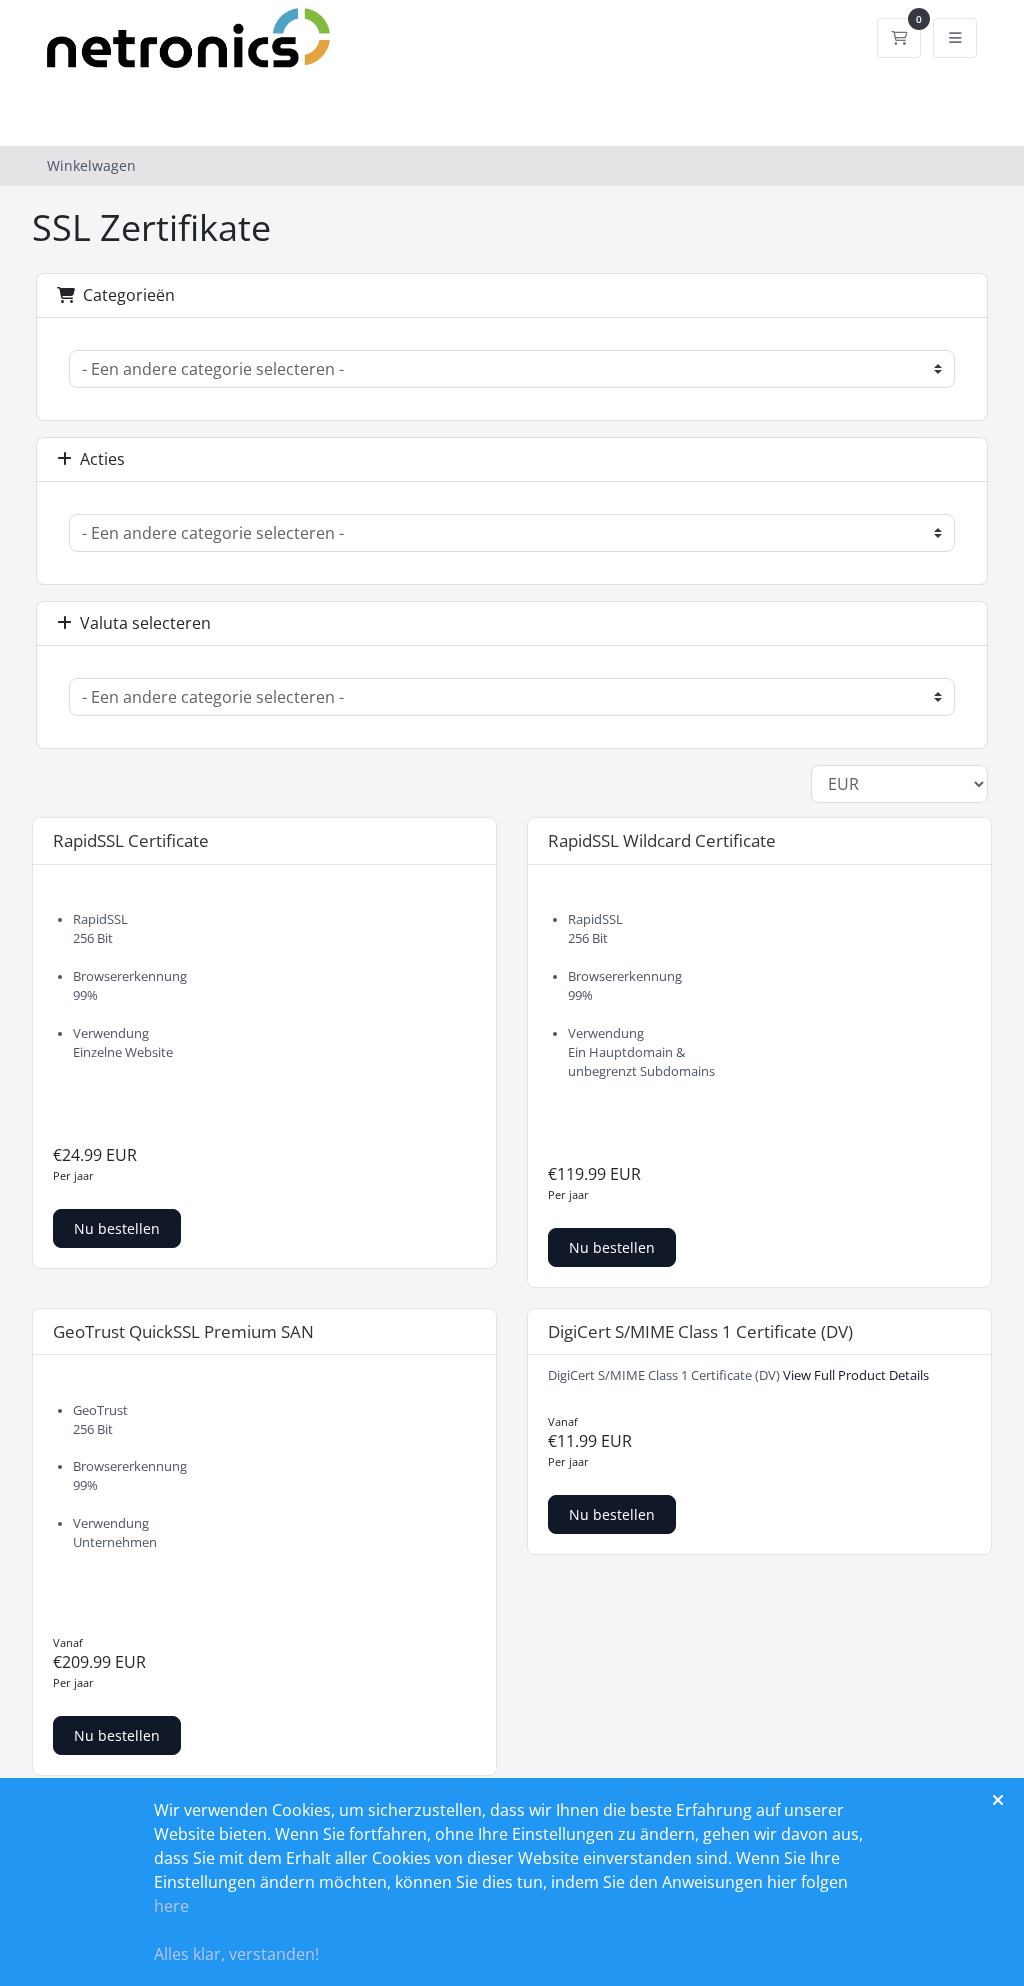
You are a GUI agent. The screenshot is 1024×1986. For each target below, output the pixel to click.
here (171, 1906)
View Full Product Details (854, 1375)
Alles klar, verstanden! (236, 1954)
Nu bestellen (117, 1228)
